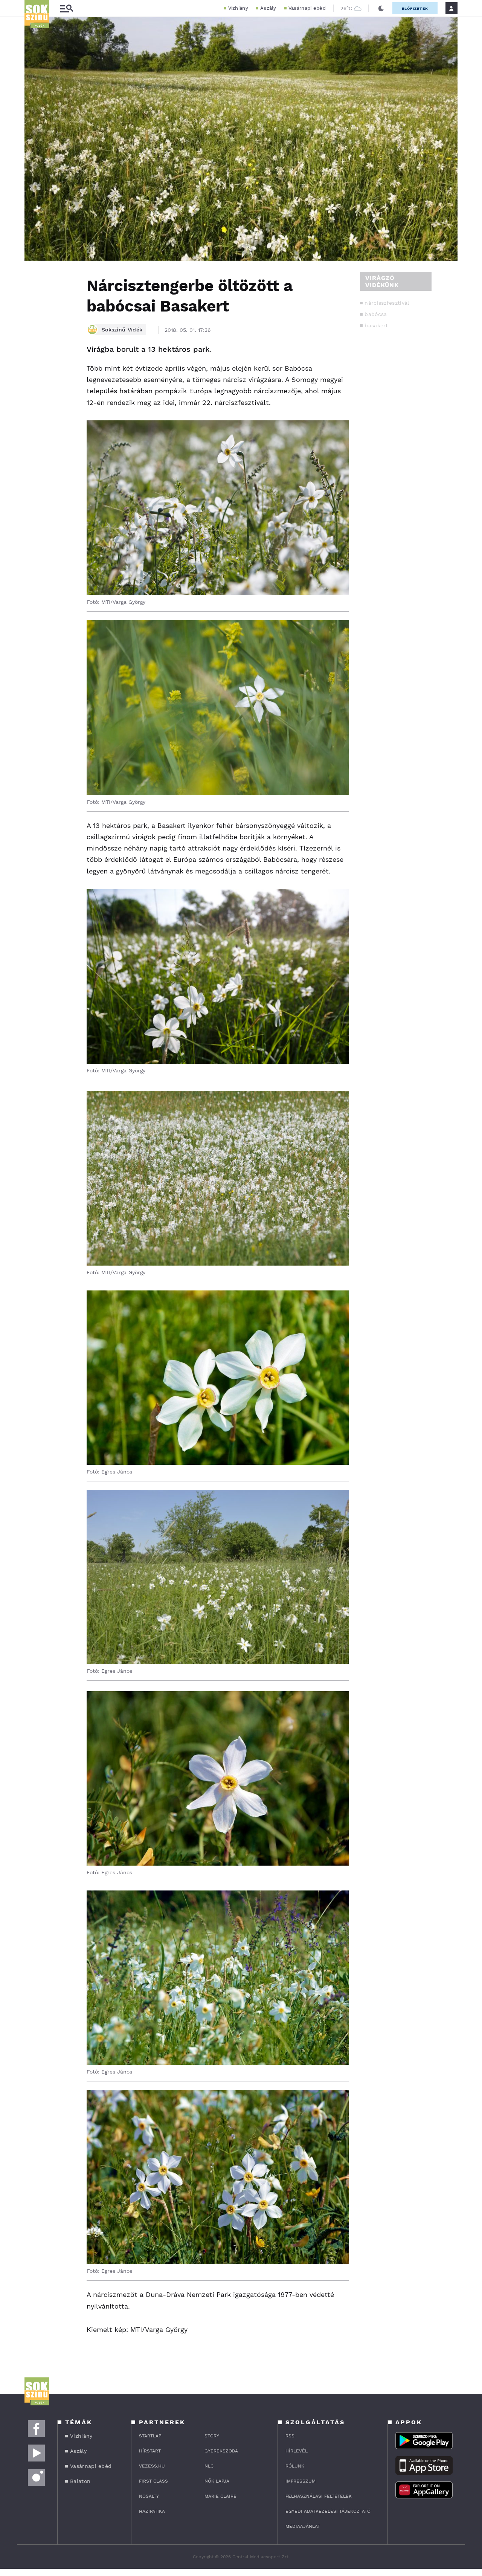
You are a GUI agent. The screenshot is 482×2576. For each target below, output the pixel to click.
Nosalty (149, 2496)
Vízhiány (238, 8)
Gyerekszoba (221, 2451)
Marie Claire (220, 2496)
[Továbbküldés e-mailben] (33, 301)
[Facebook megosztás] (33, 280)
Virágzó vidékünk (382, 281)
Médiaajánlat (303, 2526)
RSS (290, 2436)
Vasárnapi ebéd (307, 8)
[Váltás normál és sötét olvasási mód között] (381, 8)
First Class (153, 2481)
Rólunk (295, 2466)
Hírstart (150, 2451)
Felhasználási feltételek (319, 2496)
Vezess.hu (152, 2466)
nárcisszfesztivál (387, 303)
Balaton (80, 2481)
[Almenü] (67, 8)
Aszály (268, 8)
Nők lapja (217, 2481)
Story (212, 2436)
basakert (376, 325)
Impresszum (300, 2481)
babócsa (376, 314)
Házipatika (152, 2511)
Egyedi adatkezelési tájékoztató (328, 2511)
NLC (209, 2466)
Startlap (150, 2436)
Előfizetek (415, 8)
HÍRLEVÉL (297, 2451)
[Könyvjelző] (33, 323)
